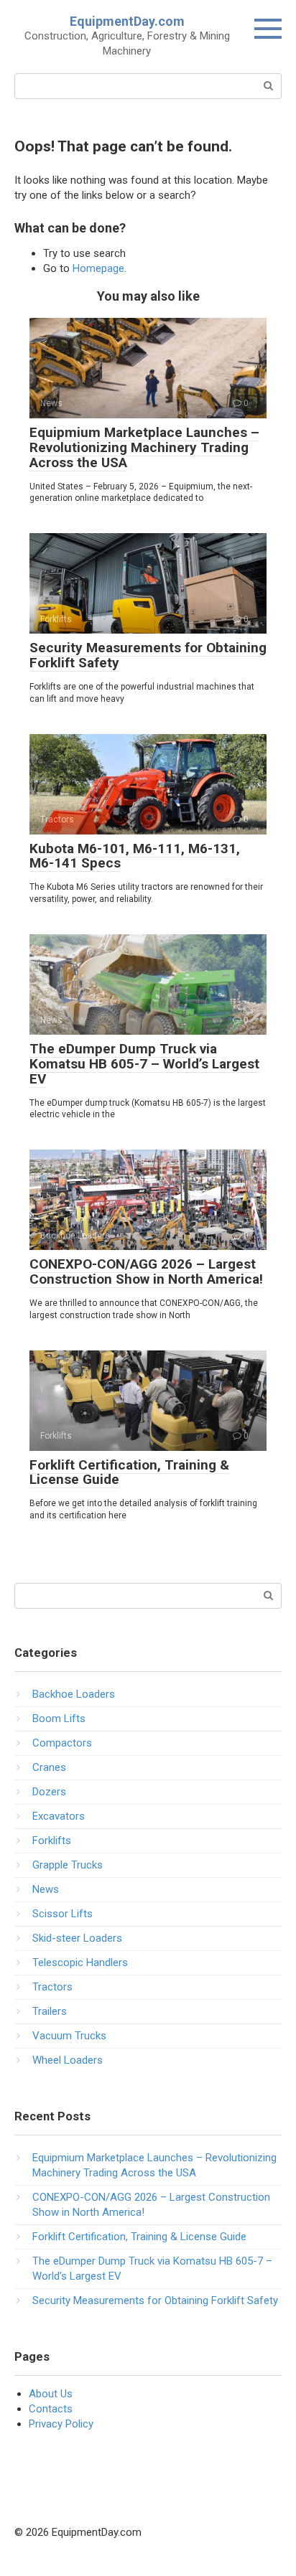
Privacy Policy (61, 2424)
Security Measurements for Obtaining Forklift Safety (148, 655)
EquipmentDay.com (127, 21)
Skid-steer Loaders (77, 1938)
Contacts (51, 2409)
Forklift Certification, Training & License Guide (129, 1472)
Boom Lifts (59, 1719)
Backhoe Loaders (74, 1694)
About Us (51, 2394)
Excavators (59, 1816)
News (46, 1889)
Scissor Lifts (63, 1914)
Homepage (98, 268)
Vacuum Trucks (69, 2036)
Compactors (62, 1743)
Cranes (49, 1767)
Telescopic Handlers (80, 1962)
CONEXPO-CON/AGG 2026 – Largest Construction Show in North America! (146, 1271)
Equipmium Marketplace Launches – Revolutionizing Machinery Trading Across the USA (144, 447)
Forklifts (52, 1841)
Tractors (52, 1987)
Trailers (50, 2011)
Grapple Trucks (68, 1865)
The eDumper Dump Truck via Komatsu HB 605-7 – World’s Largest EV (144, 1064)
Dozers (49, 1792)
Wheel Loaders (68, 2060)
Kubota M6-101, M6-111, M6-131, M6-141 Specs (135, 856)
